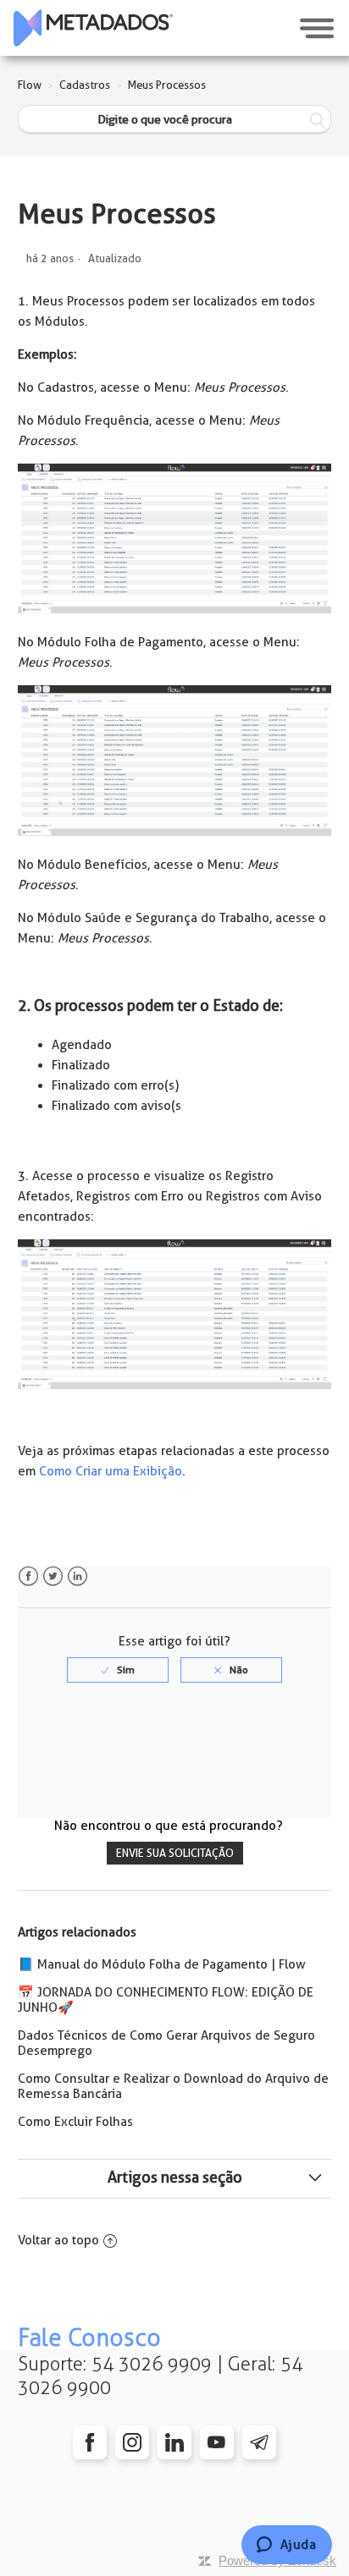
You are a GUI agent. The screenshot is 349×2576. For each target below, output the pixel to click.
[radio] (118, 1670)
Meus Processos (167, 85)
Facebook (28, 1576)
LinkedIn (78, 1576)
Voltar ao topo (58, 2240)
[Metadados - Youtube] (217, 2442)
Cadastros (85, 85)
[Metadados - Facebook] (90, 2442)
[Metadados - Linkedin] (174, 2442)
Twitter (53, 1576)
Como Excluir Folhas (75, 2122)
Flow (30, 85)
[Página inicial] (93, 28)
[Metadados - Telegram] (259, 2442)
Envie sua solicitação (175, 1853)
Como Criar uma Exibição (111, 1471)
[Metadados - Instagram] (132, 2442)
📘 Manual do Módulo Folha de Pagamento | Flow (162, 1964)
